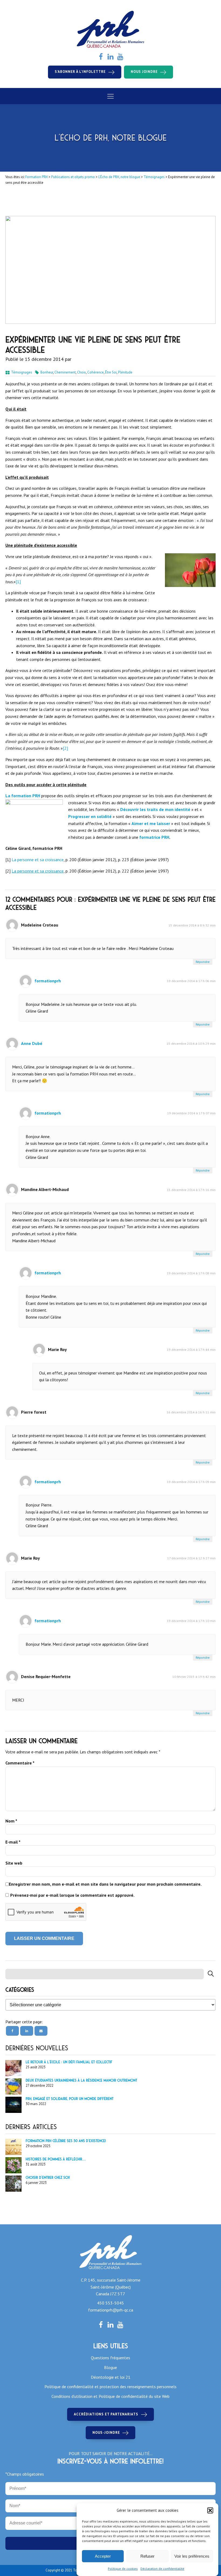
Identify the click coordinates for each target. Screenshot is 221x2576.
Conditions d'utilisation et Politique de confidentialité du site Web (110, 2396)
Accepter (103, 2556)
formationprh (48, 981)
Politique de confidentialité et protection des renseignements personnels (110, 2387)
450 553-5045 (110, 2303)
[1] (18, 582)
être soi (111, 372)
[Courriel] (41, 2031)
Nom (11, 1821)
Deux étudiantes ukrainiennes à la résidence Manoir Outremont (81, 2080)
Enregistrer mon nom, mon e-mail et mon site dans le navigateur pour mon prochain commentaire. (105, 1884)
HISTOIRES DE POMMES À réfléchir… (56, 2159)
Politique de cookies (123, 2569)
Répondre (203, 962)
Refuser (147, 2556)
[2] (65, 748)
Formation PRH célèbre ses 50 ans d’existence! (66, 2141)
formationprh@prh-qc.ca (111, 2310)
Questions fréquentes (110, 2358)
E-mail (13, 1842)
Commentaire (20, 1763)
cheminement (65, 372)
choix (82, 372)
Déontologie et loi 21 (111, 2377)
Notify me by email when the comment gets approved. (70, 1895)
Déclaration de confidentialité (162, 2569)
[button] (210, 2510)
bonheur (47, 372)
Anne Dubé (32, 1043)
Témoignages (22, 372)
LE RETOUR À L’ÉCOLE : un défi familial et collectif (69, 2062)
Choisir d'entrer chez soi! (48, 2178)
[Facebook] (12, 2031)
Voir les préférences (192, 2556)
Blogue (110, 2367)
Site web (14, 1863)
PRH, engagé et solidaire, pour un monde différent (70, 2099)
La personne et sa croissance (38, 860)
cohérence (96, 372)
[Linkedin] (27, 2031)
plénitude (125, 372)
